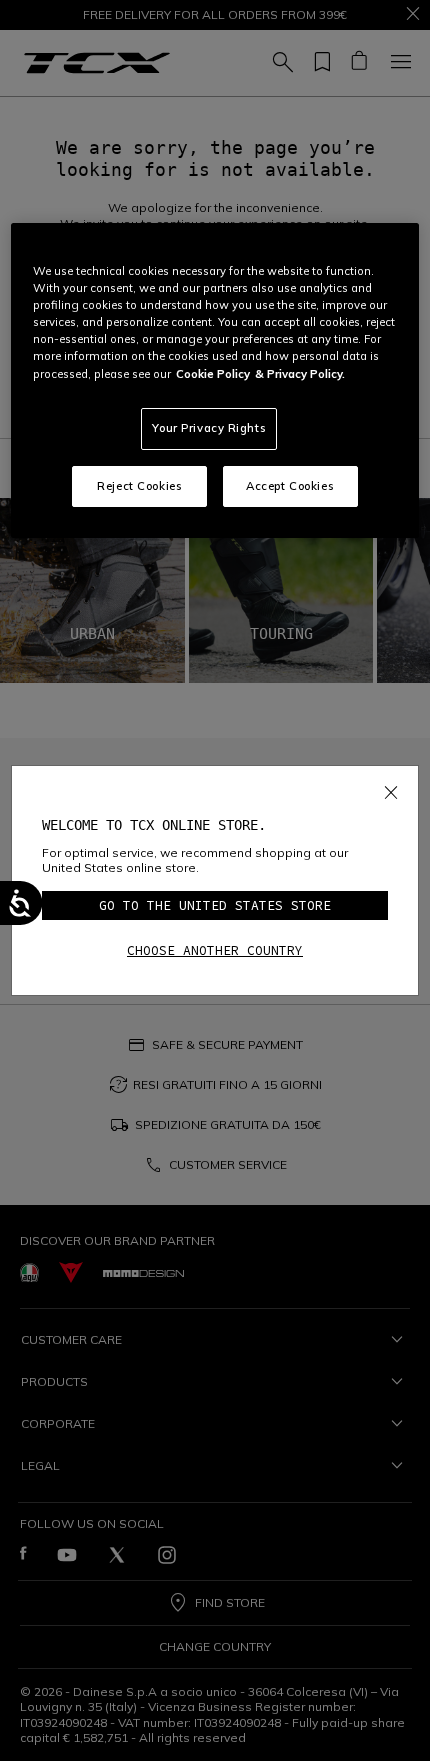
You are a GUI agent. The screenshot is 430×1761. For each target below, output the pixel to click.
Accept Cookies (290, 486)
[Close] (391, 789)
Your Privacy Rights (209, 428)
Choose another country (215, 950)
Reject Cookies (139, 486)
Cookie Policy (213, 374)
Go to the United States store (215, 905)
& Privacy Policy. (300, 374)
